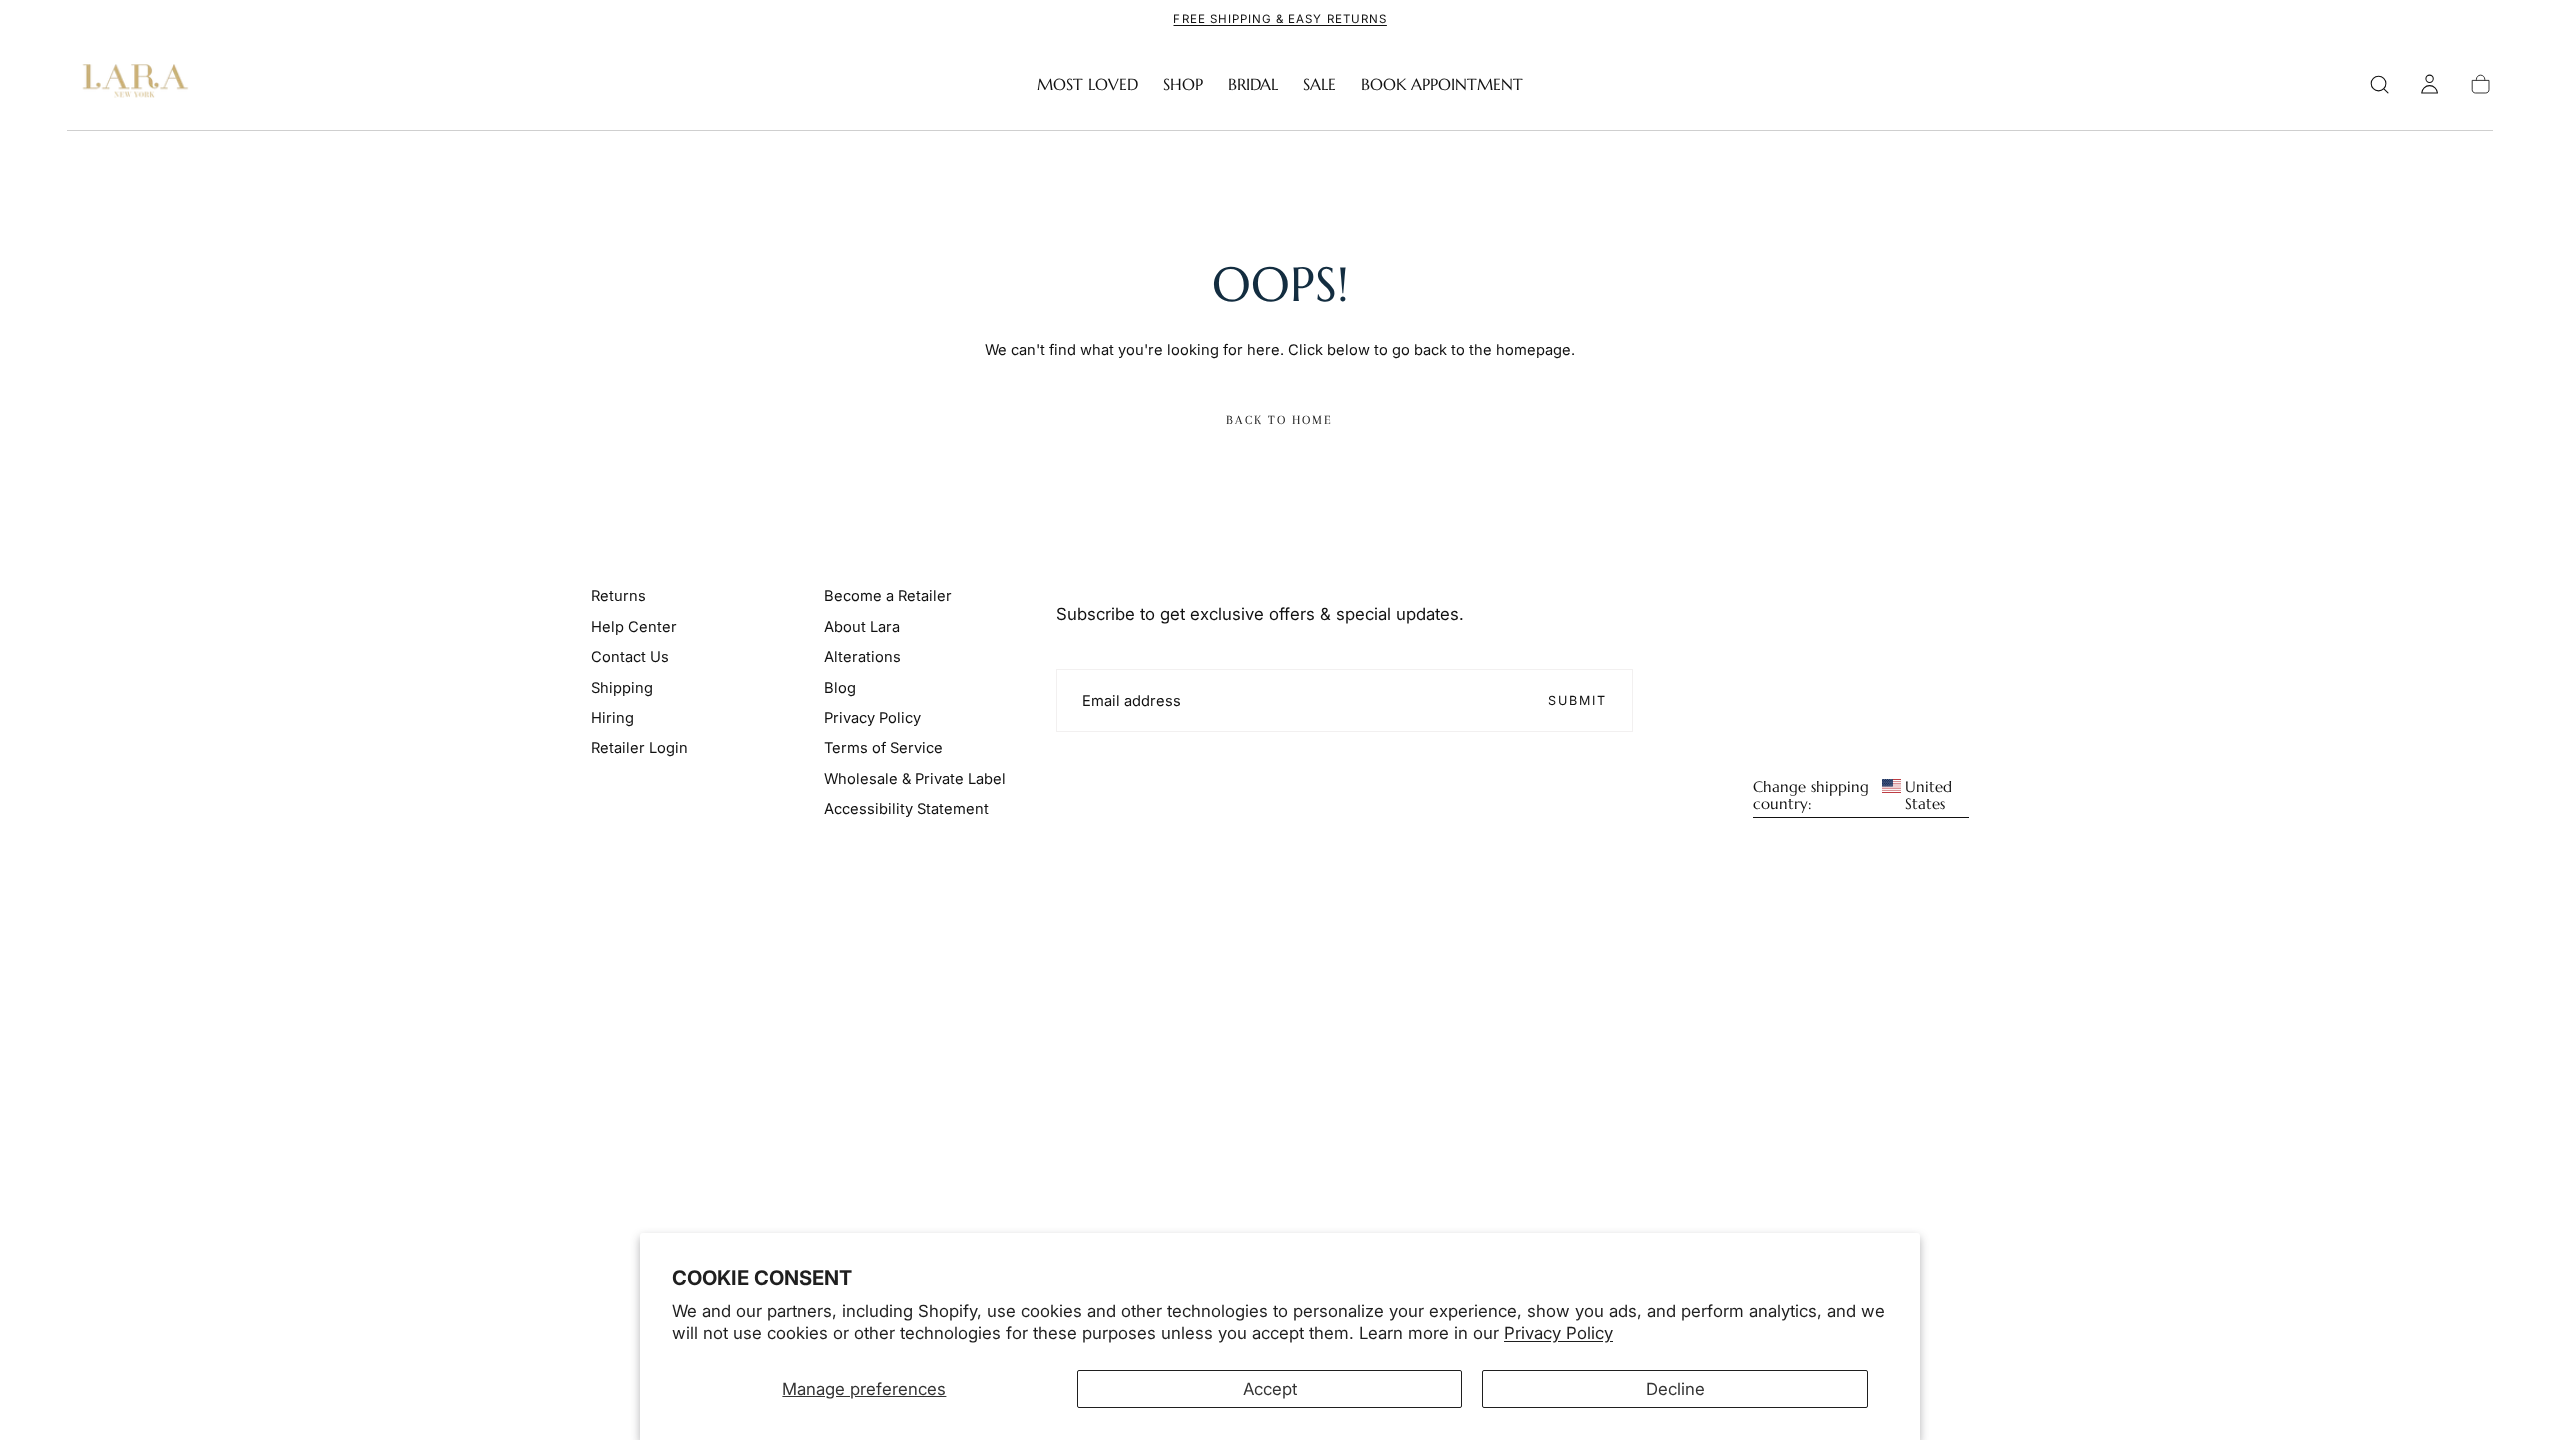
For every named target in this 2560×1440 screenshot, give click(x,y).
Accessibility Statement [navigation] (906, 809)
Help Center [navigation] (634, 627)
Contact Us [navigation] (630, 657)
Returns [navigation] (618, 596)
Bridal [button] (1253, 84)
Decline (1675, 1389)
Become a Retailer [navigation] (888, 596)
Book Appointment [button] (1442, 84)
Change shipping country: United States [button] (1852, 796)
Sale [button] (1319, 84)
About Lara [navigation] (862, 627)
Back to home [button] (1279, 420)
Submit (1578, 700)
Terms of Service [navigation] (883, 748)
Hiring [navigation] (612, 718)
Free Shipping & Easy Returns (1279, 19)
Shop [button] (1183, 84)
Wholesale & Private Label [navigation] (915, 779)
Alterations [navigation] (862, 657)
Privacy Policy (1558, 1333)
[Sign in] (2429, 84)
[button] (2379, 84)
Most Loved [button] (1087, 84)
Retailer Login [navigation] (639, 748)
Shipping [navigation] (622, 688)
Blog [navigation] (840, 688)
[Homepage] (131, 84)
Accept (1270, 1389)
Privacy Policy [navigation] (872, 718)
